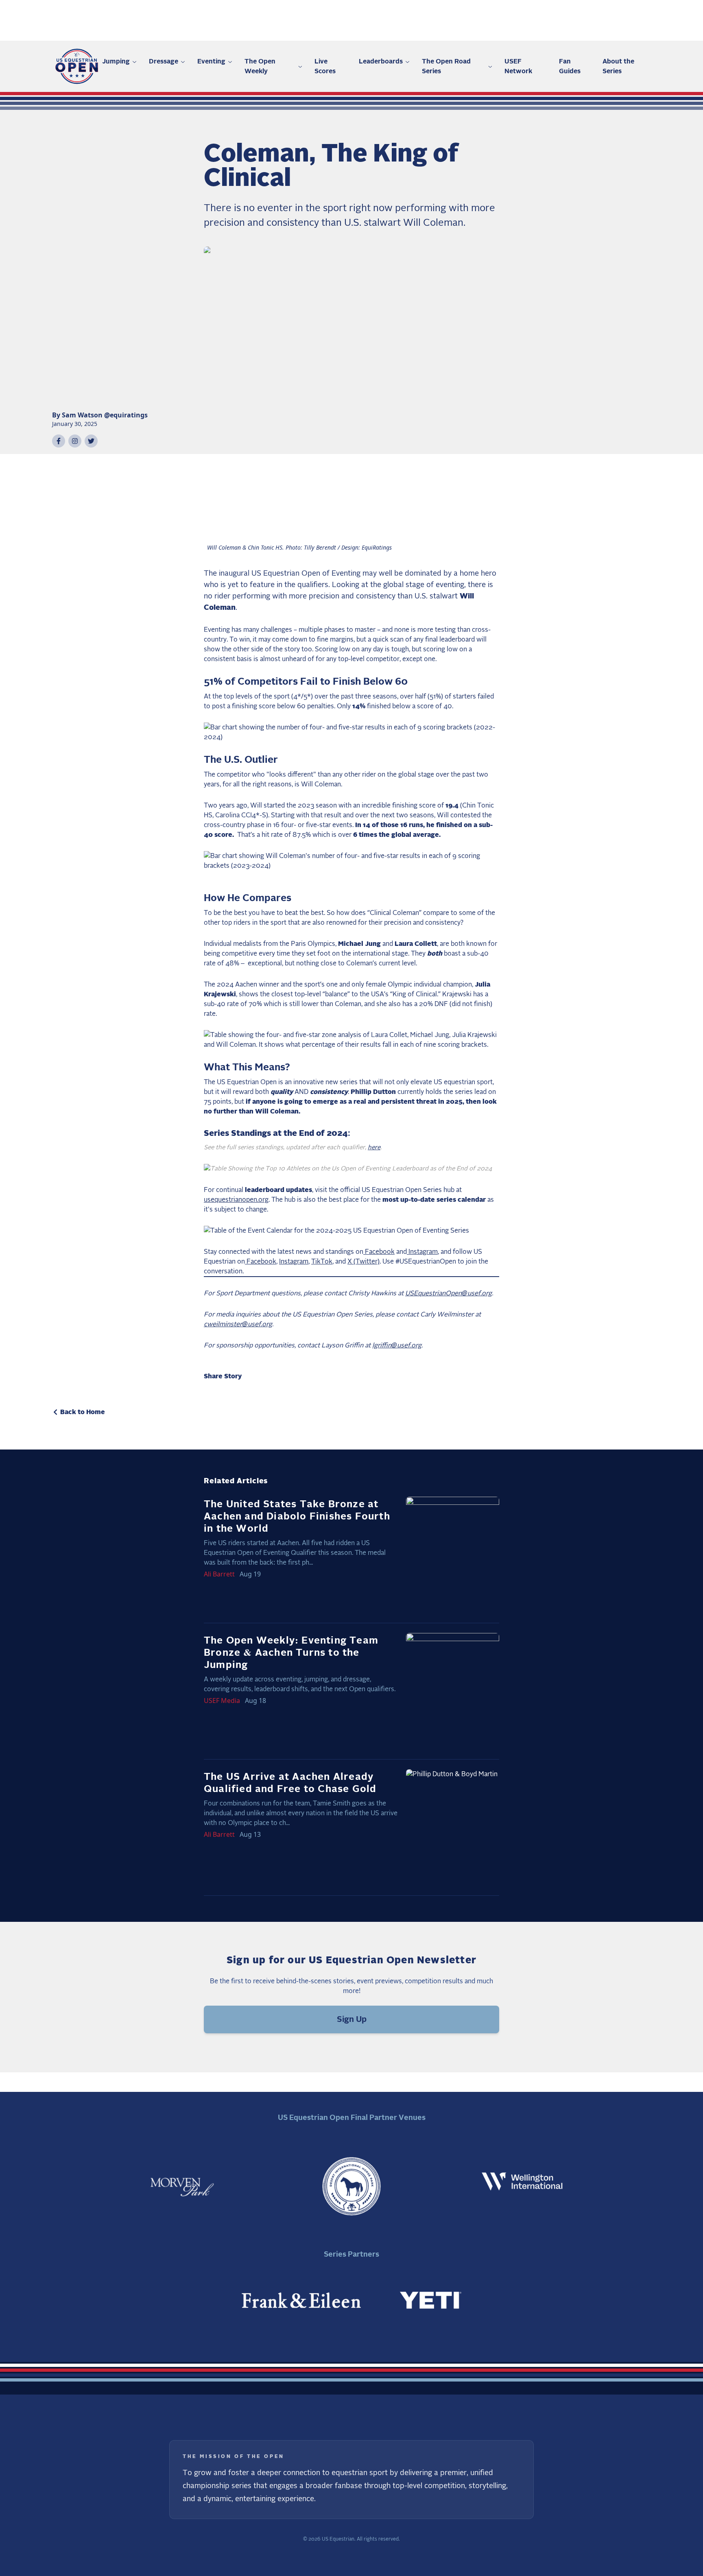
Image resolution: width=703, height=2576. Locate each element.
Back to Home (83, 1412)
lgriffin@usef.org (397, 1345)
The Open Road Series (446, 66)
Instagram (422, 1252)
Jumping (116, 61)
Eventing (211, 61)
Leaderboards (381, 61)
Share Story (223, 1376)
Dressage (164, 61)
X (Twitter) (364, 1262)
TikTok (322, 1262)
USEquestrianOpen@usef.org (449, 1293)
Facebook (379, 1252)
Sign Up (352, 2019)
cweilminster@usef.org (238, 1324)
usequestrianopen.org (236, 1200)
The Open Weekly (260, 66)
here (374, 1147)
